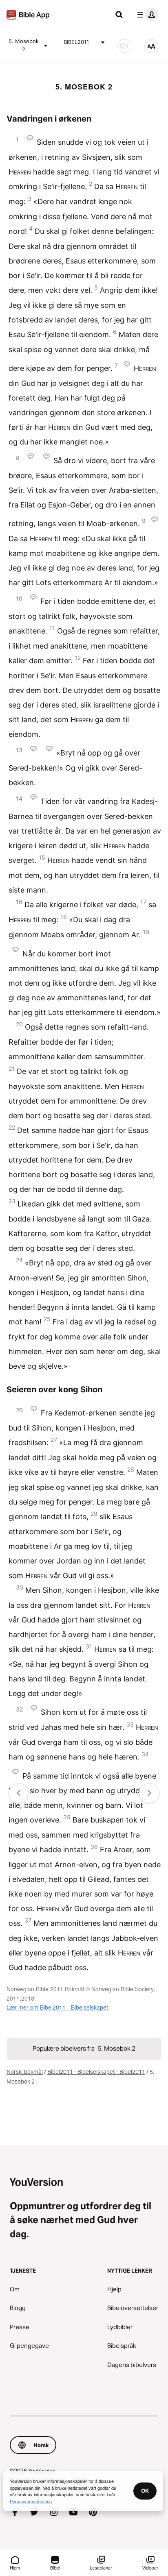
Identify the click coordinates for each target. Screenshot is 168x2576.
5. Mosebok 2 (24, 45)
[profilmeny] (146, 15)
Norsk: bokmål (25, 2072)
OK (145, 2491)
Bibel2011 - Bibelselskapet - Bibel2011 (96, 2072)
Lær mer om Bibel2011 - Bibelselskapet (57, 2007)
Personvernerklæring (31, 2501)
